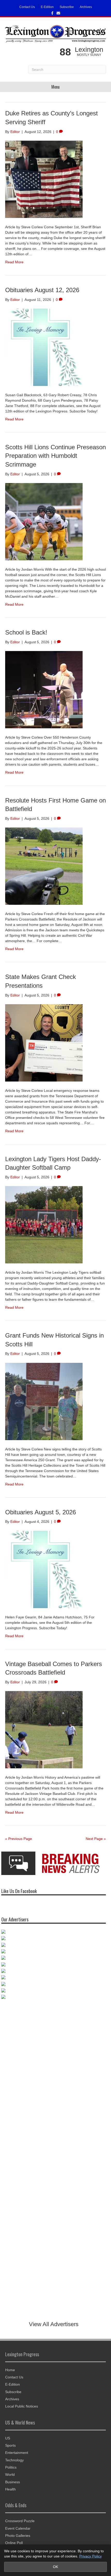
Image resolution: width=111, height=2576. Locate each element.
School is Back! (26, 632)
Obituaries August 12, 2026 (42, 290)
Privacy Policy (90, 2556)
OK (55, 2567)
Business (13, 2482)
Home (10, 2370)
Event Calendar (18, 2528)
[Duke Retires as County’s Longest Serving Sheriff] (44, 179)
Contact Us (27, 7)
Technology (14, 2460)
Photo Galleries (18, 2536)
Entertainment (17, 2453)
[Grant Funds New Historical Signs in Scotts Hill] (44, 1401)
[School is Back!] (44, 689)
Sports (10, 2445)
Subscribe (67, 7)
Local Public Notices (22, 2406)
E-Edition (47, 7)
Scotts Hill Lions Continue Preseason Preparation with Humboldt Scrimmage (55, 456)
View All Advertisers (54, 2324)
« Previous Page (19, 1839)
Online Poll (14, 2543)
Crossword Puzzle (20, 2521)
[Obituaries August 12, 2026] (44, 347)
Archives (86, 7)
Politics (11, 2467)
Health (10, 2489)
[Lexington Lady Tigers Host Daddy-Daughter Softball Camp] (44, 1224)
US (8, 2438)
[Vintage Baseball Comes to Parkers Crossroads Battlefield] (44, 1729)
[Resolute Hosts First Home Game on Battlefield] (44, 866)
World (10, 2474)
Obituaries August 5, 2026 (41, 1512)
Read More (14, 262)
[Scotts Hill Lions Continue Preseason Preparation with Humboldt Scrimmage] (44, 521)
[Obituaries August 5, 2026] (44, 1569)
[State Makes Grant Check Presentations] (44, 1043)
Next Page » (96, 1839)
